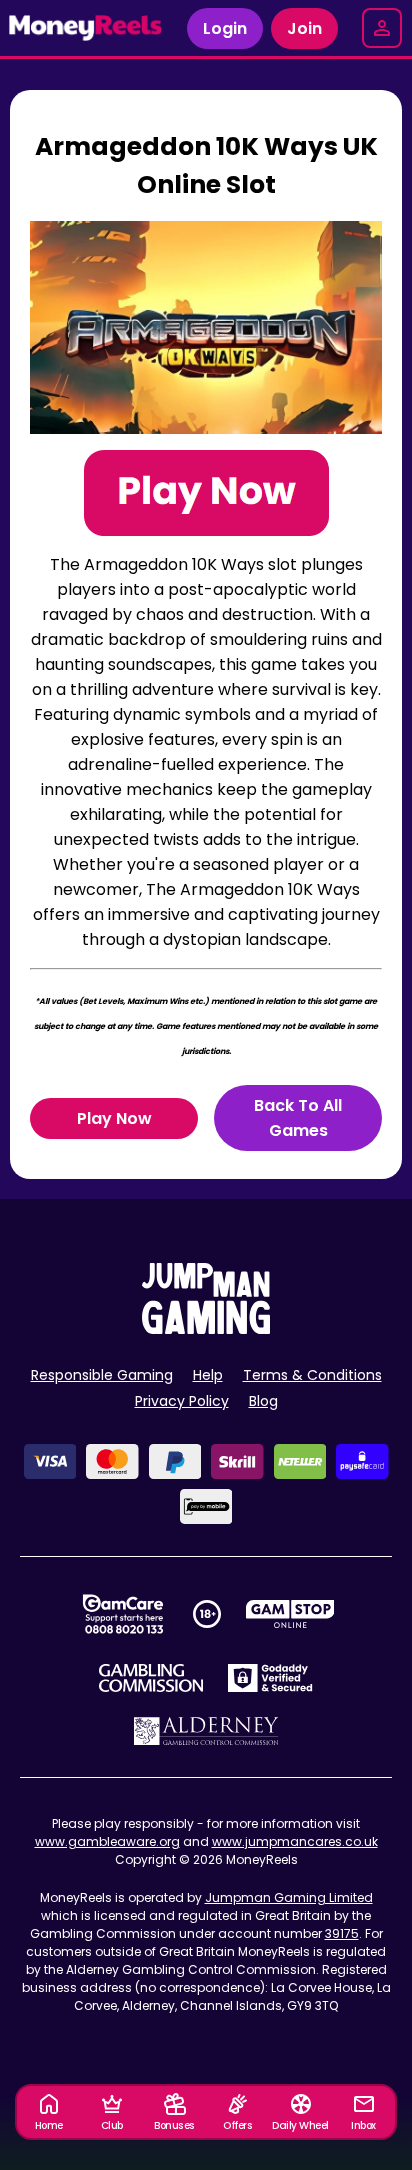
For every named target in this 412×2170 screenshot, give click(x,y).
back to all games (298, 1118)
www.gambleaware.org (107, 1841)
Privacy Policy (182, 1401)
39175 (342, 1933)
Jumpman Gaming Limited (289, 1897)
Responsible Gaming (102, 1375)
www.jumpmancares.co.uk (295, 1841)
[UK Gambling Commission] (151, 1678)
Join (304, 28)
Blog (263, 1401)
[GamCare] (123, 1614)
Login (225, 28)
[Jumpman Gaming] (206, 1328)
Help (208, 1375)
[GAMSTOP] (290, 1614)
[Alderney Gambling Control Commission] (206, 1731)
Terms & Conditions (312, 1375)
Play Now (114, 1118)
